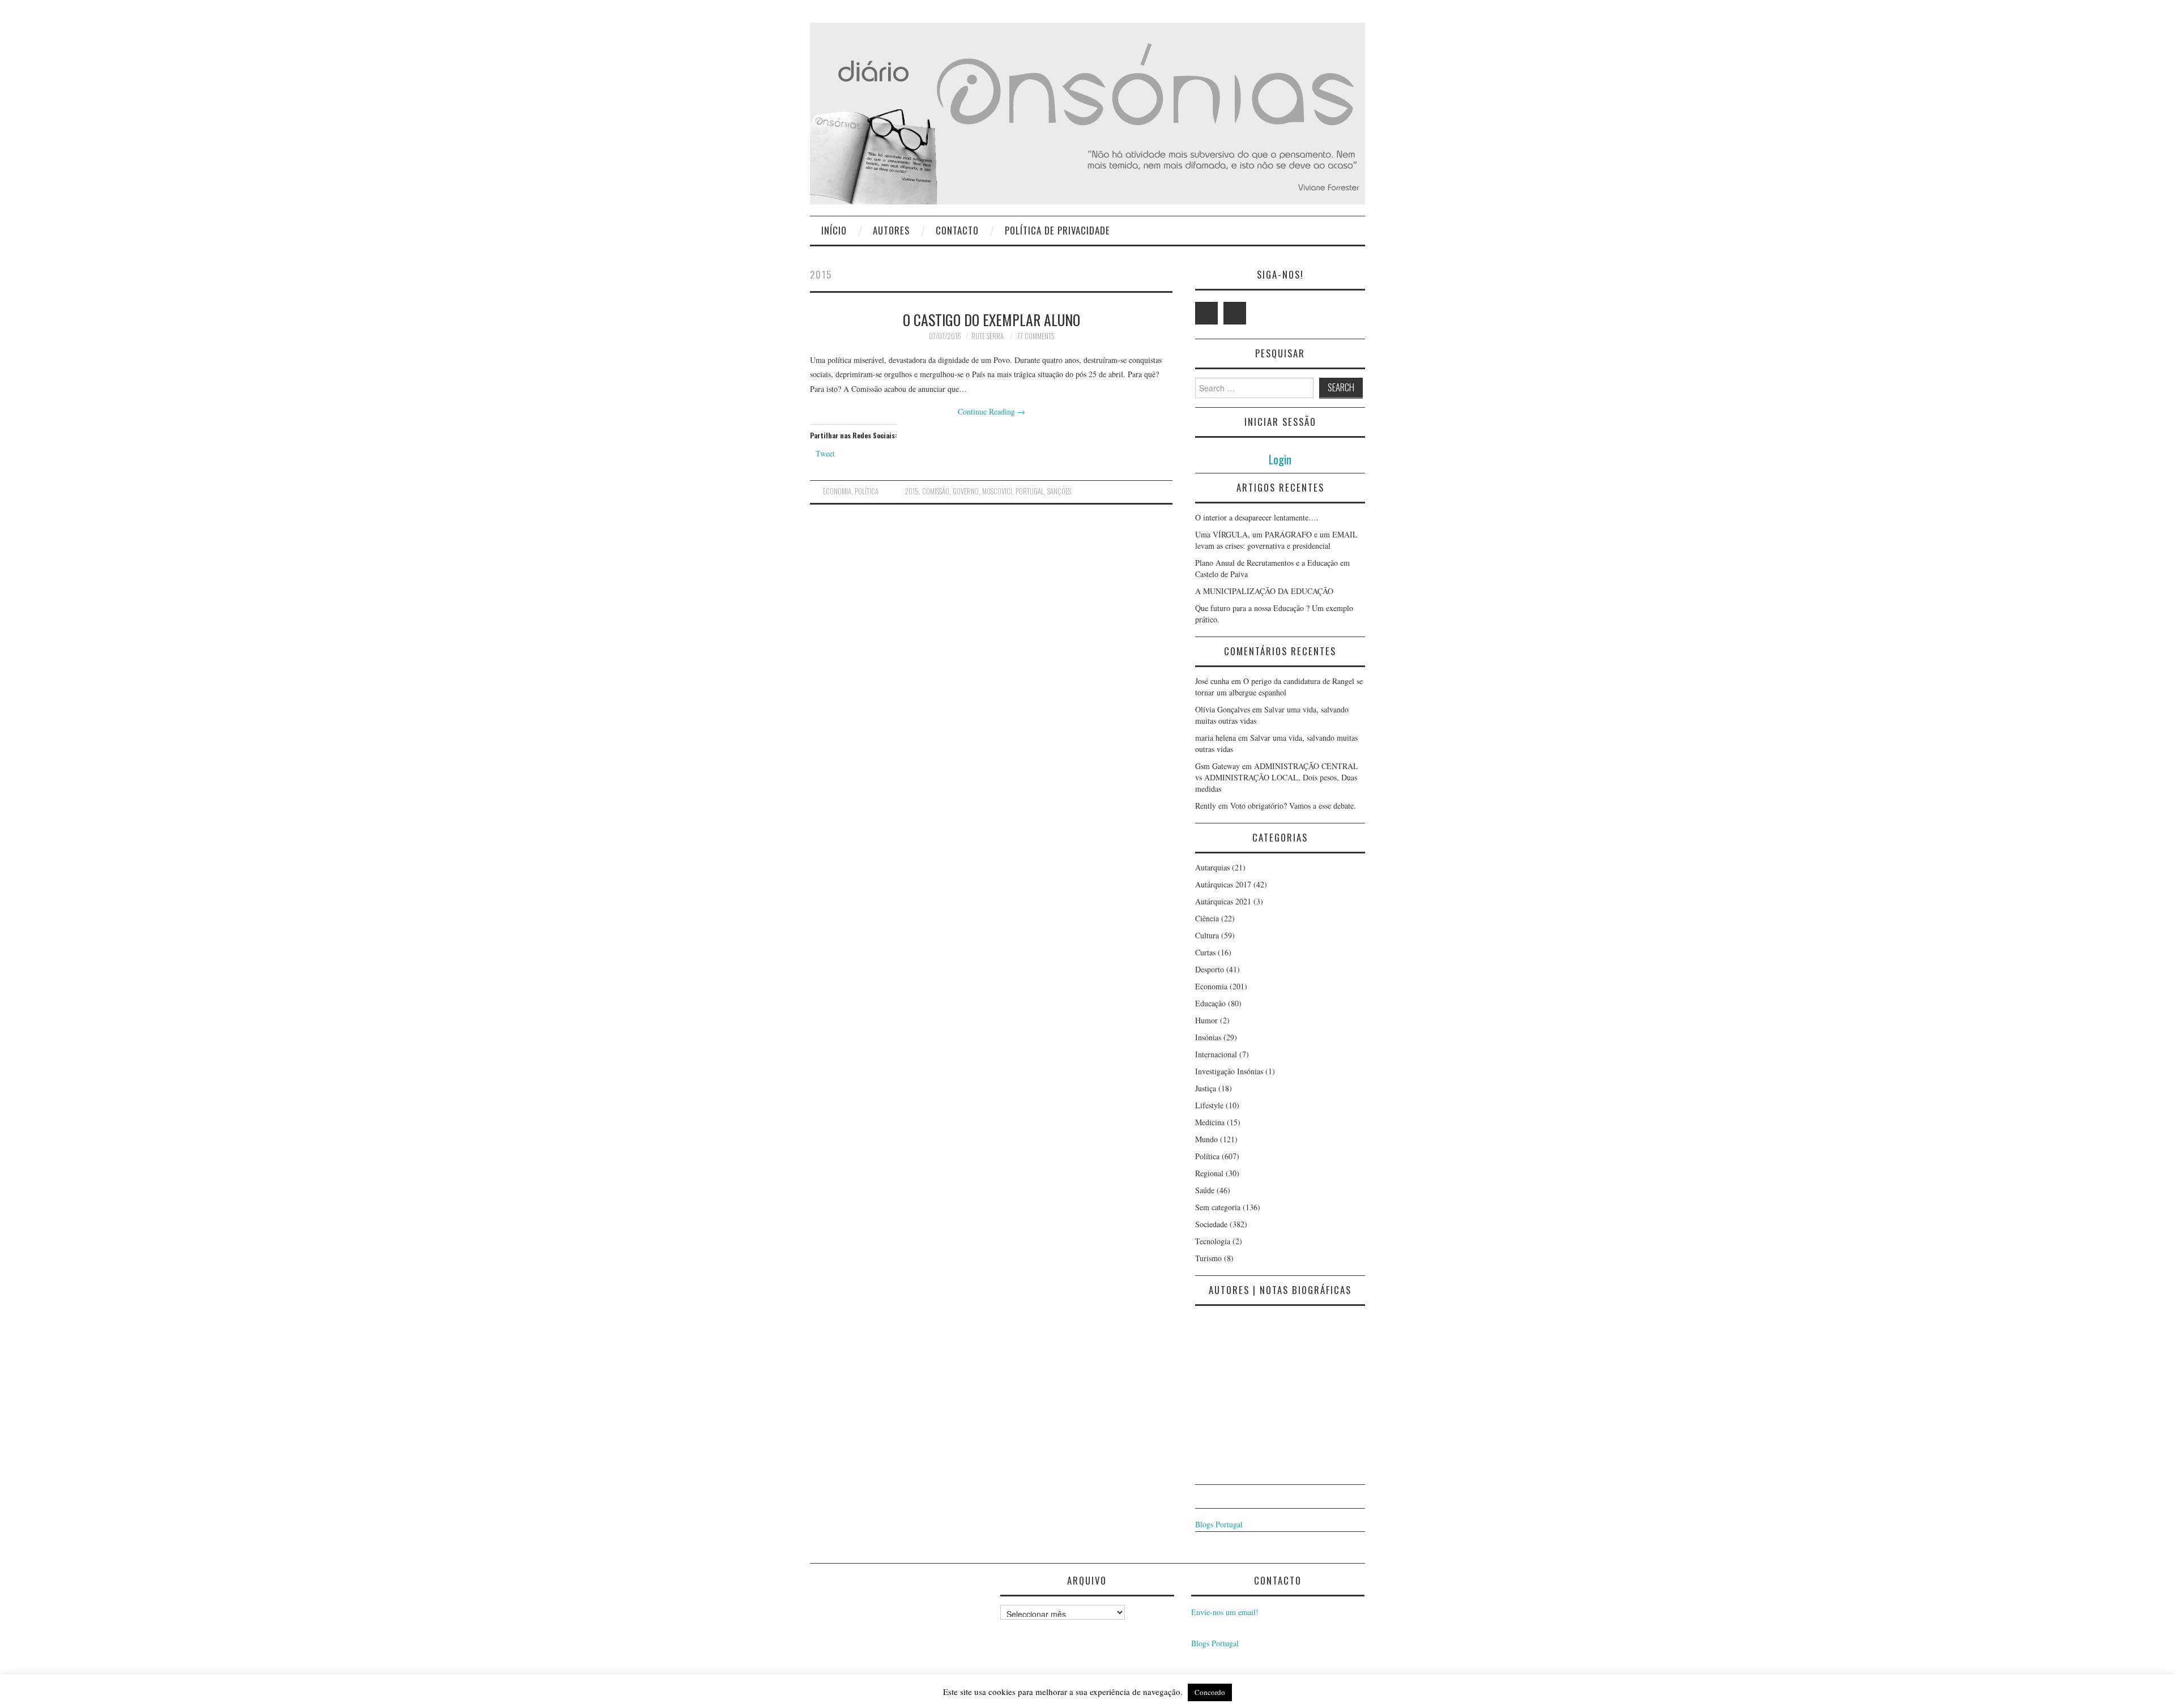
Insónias (1208, 1037)
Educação (1210, 1003)
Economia (837, 491)
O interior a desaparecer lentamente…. (1257, 517)
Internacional (1216, 1054)
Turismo (1208, 1258)
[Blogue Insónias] (1087, 112)
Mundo (1206, 1139)
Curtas (1205, 952)
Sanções (1059, 491)
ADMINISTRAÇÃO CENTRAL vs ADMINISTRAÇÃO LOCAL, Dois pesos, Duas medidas (1277, 777)
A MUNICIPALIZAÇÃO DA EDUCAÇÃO (1264, 591)
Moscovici (997, 491)
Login (1280, 459)
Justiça (1206, 1088)
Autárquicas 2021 (1223, 901)
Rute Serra (988, 336)
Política (867, 491)
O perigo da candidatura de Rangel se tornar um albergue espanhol (1279, 687)
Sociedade (1211, 1224)
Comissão (936, 491)
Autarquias (1212, 867)
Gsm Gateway (1217, 766)
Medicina (1210, 1122)
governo (966, 491)
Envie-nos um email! (1225, 1612)
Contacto (957, 230)
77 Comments (1036, 336)
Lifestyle (1209, 1105)
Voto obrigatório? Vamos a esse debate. (1293, 806)
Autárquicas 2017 (1223, 884)
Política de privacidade (1057, 230)
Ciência (1207, 918)
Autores (891, 230)
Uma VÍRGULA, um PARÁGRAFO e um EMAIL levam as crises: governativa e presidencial (1276, 540)
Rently (1206, 806)
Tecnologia (1213, 1241)
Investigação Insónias (1229, 1071)
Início (834, 230)
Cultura (1207, 935)
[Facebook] (1235, 313)
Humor (1206, 1020)
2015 (912, 491)
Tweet (825, 453)
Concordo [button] (1210, 1692)
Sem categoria (1218, 1207)
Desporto (1210, 969)
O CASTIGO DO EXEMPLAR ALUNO (991, 319)
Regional (1209, 1173)
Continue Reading (991, 411)
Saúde (1205, 1190)
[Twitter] (1206, 313)
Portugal (1030, 491)
